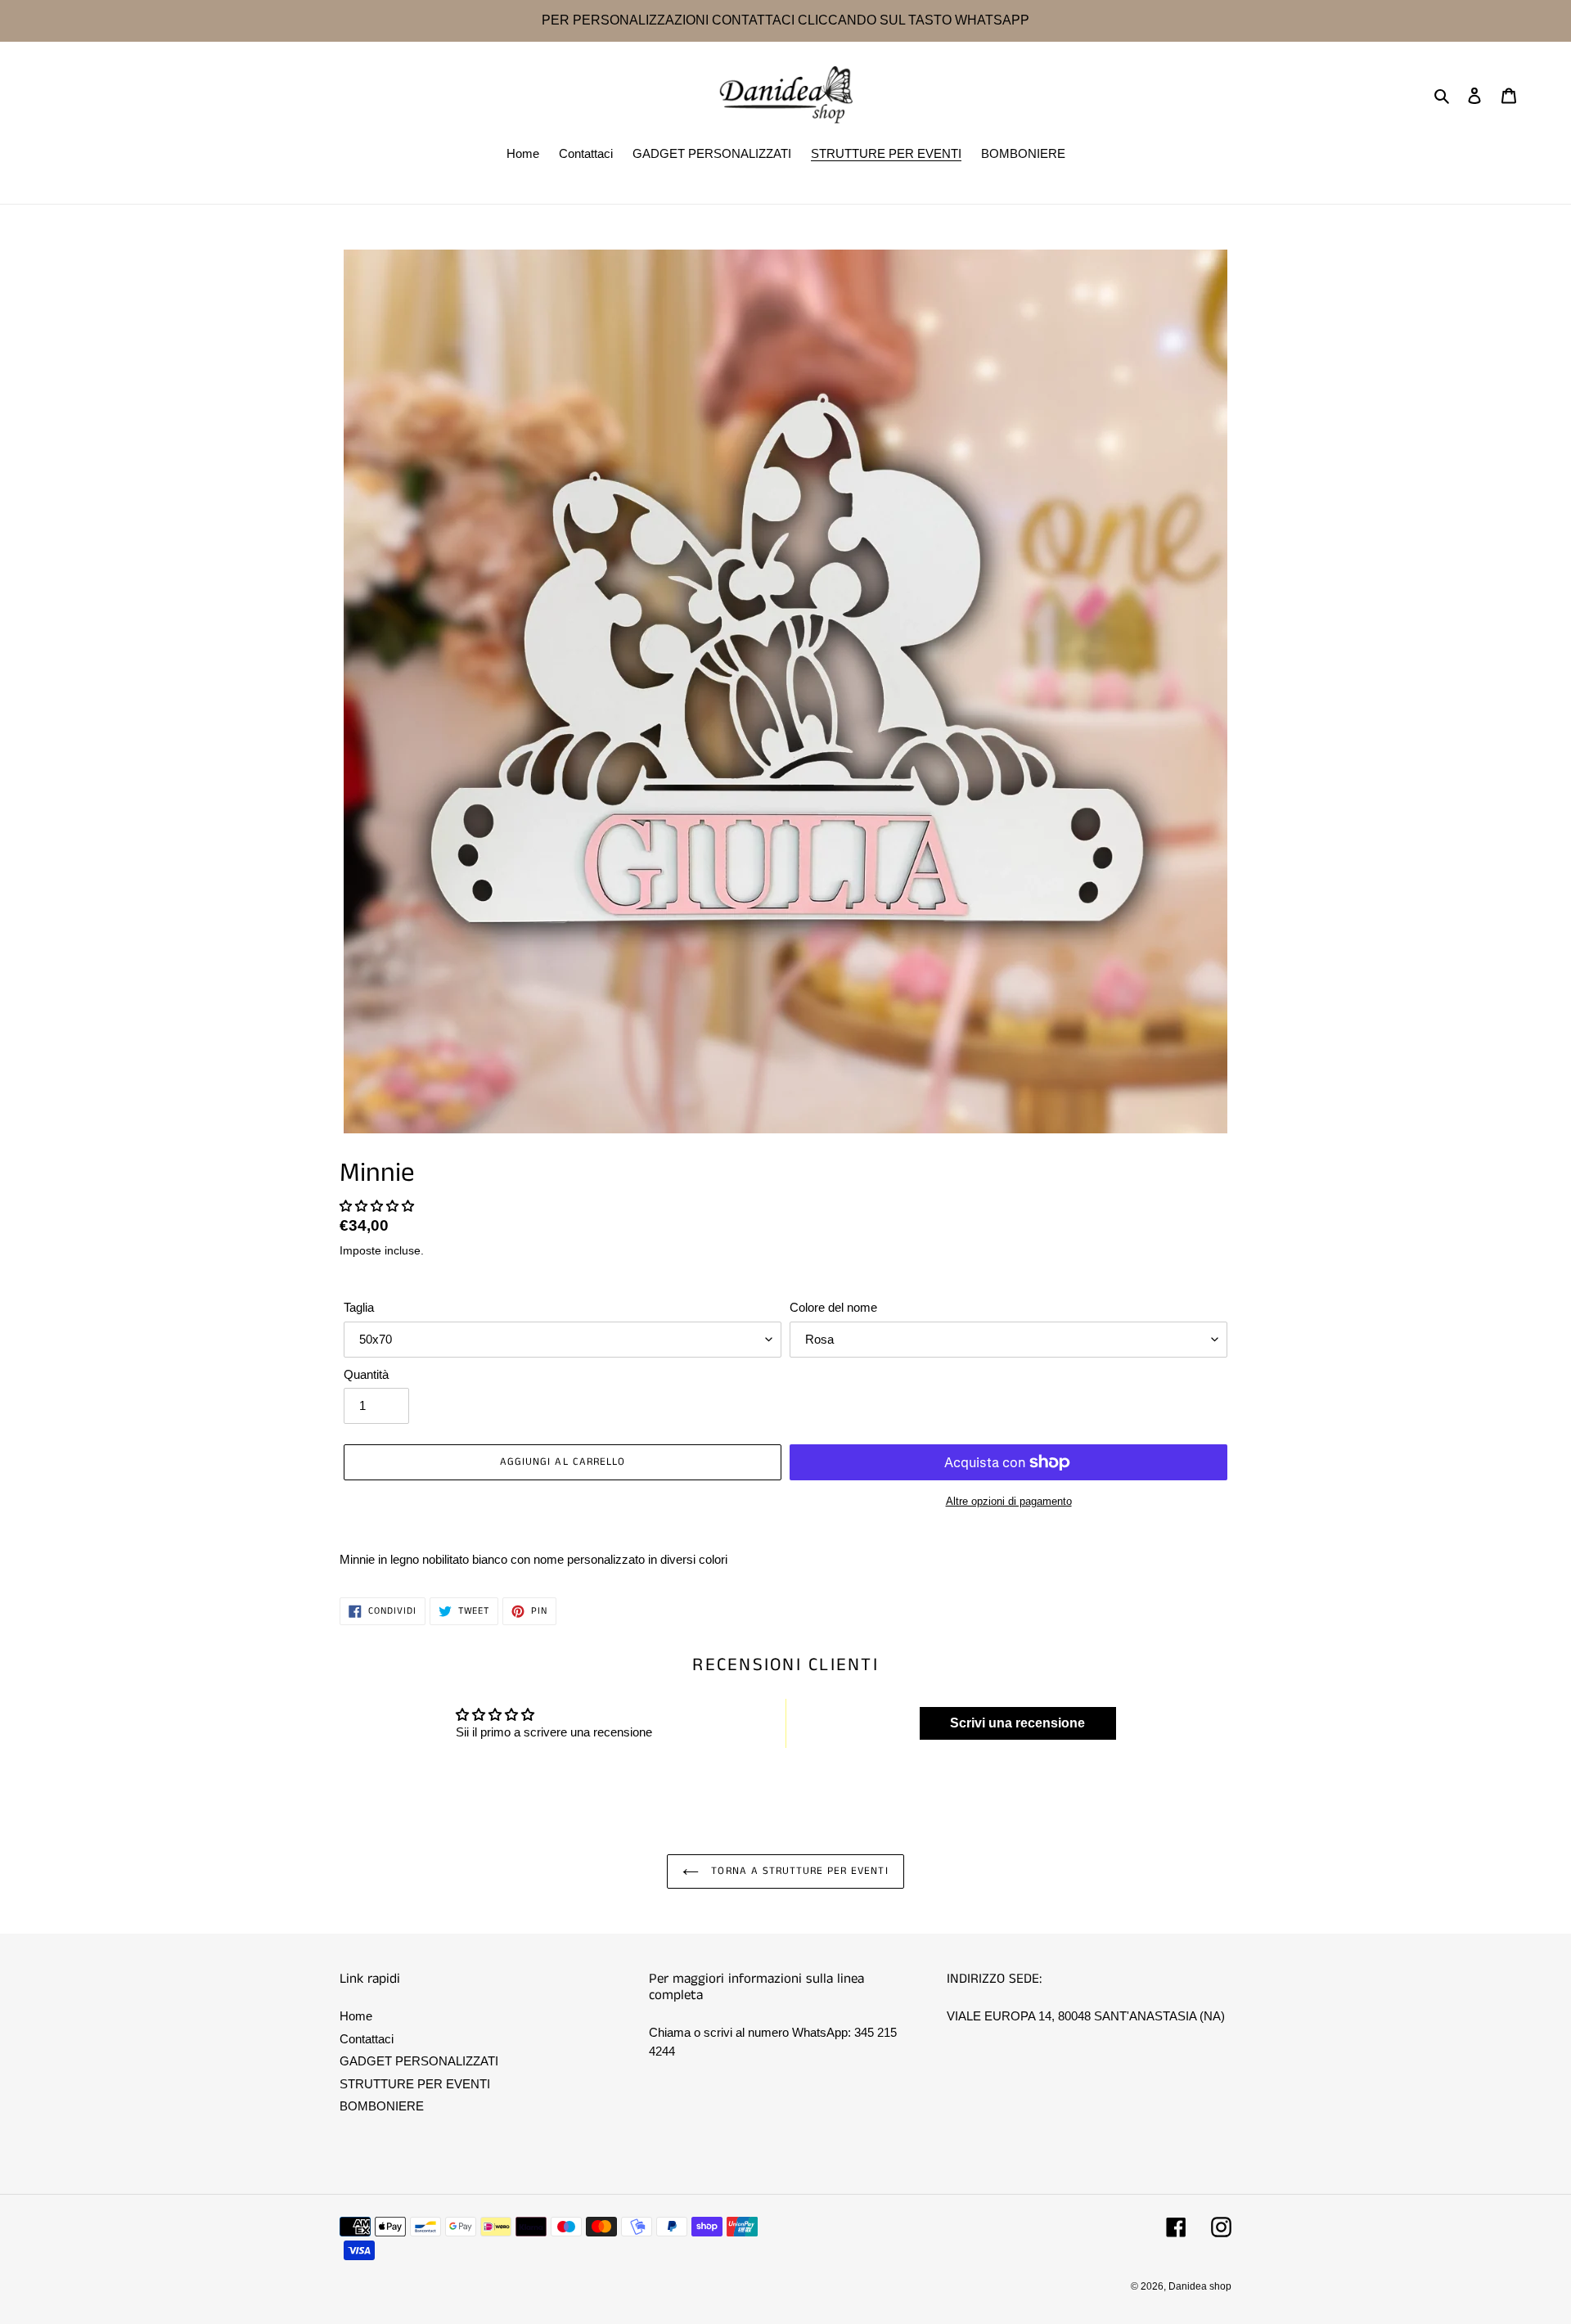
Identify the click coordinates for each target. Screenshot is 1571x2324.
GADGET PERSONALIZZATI (419, 2061)
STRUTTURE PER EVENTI (415, 2084)
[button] (377, 1206)
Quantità (366, 1374)
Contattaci (367, 2039)
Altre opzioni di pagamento (1009, 1501)
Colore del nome (833, 1307)
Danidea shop (1200, 2286)
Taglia (359, 1307)
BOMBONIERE (382, 2106)
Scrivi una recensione (1017, 1723)
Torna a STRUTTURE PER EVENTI (797, 1871)
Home (356, 2016)
